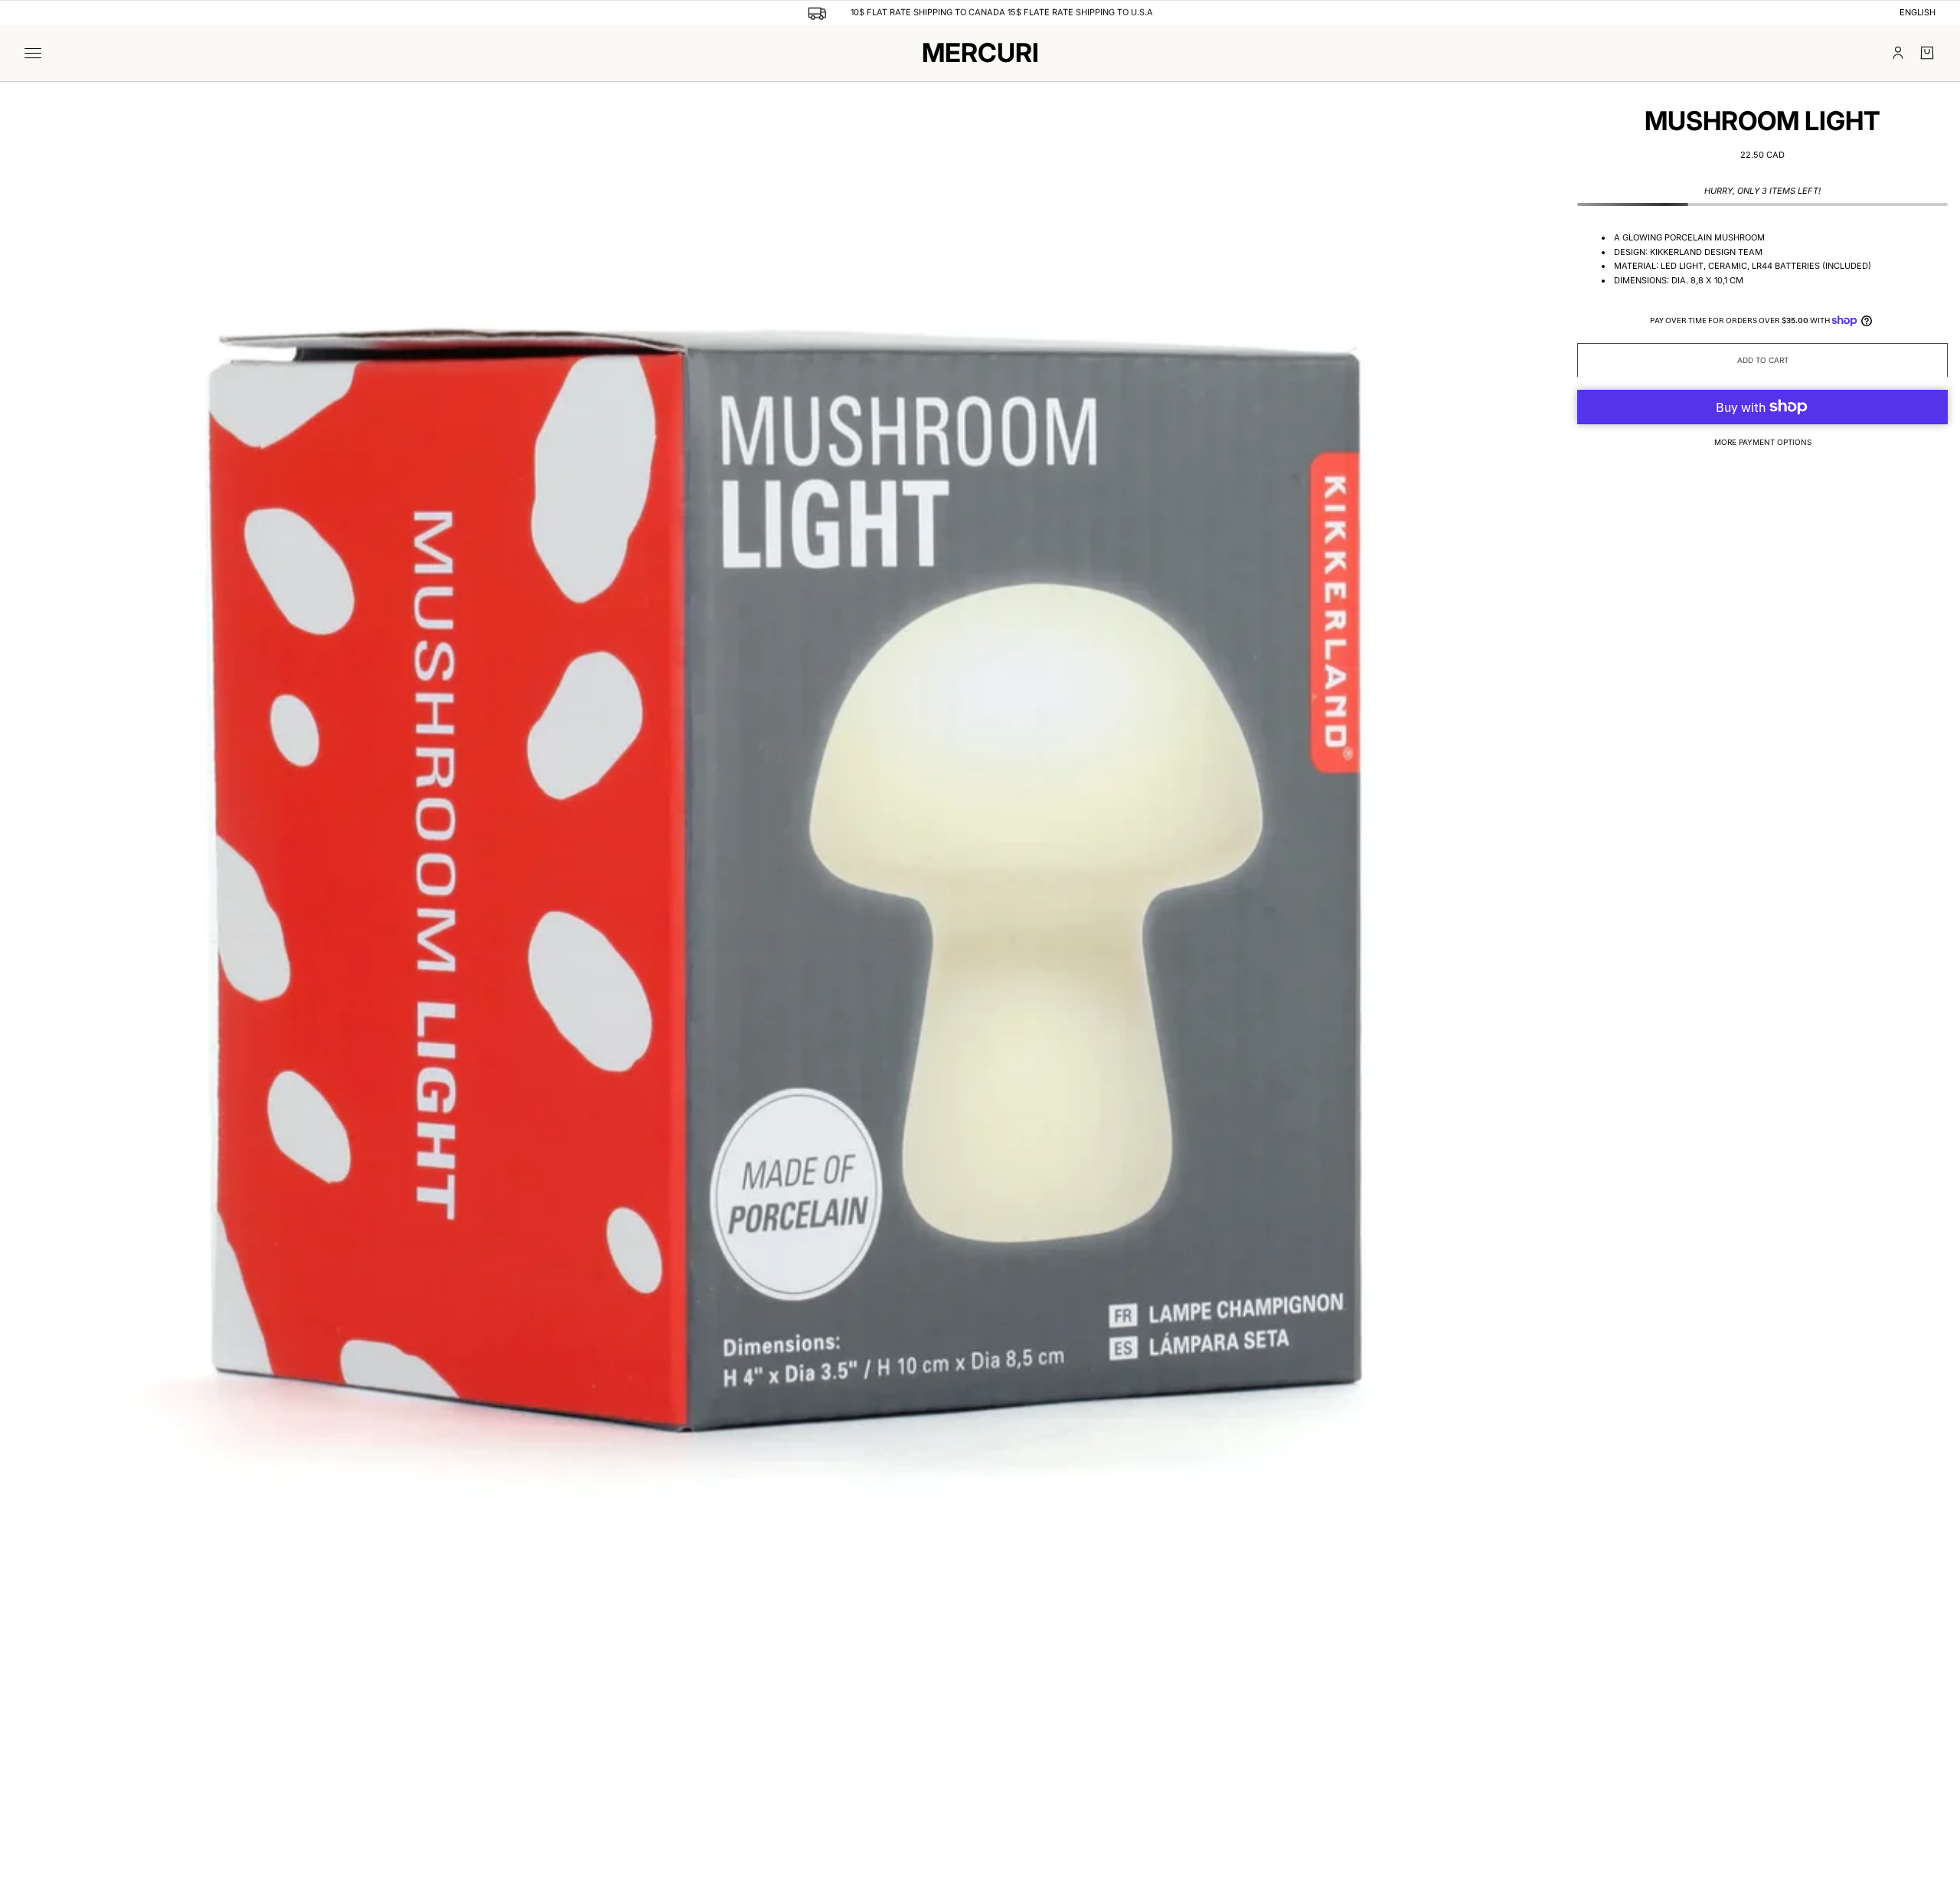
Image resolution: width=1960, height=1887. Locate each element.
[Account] (1898, 53)
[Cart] (1927, 53)
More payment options (1763, 441)
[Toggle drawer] (33, 53)
